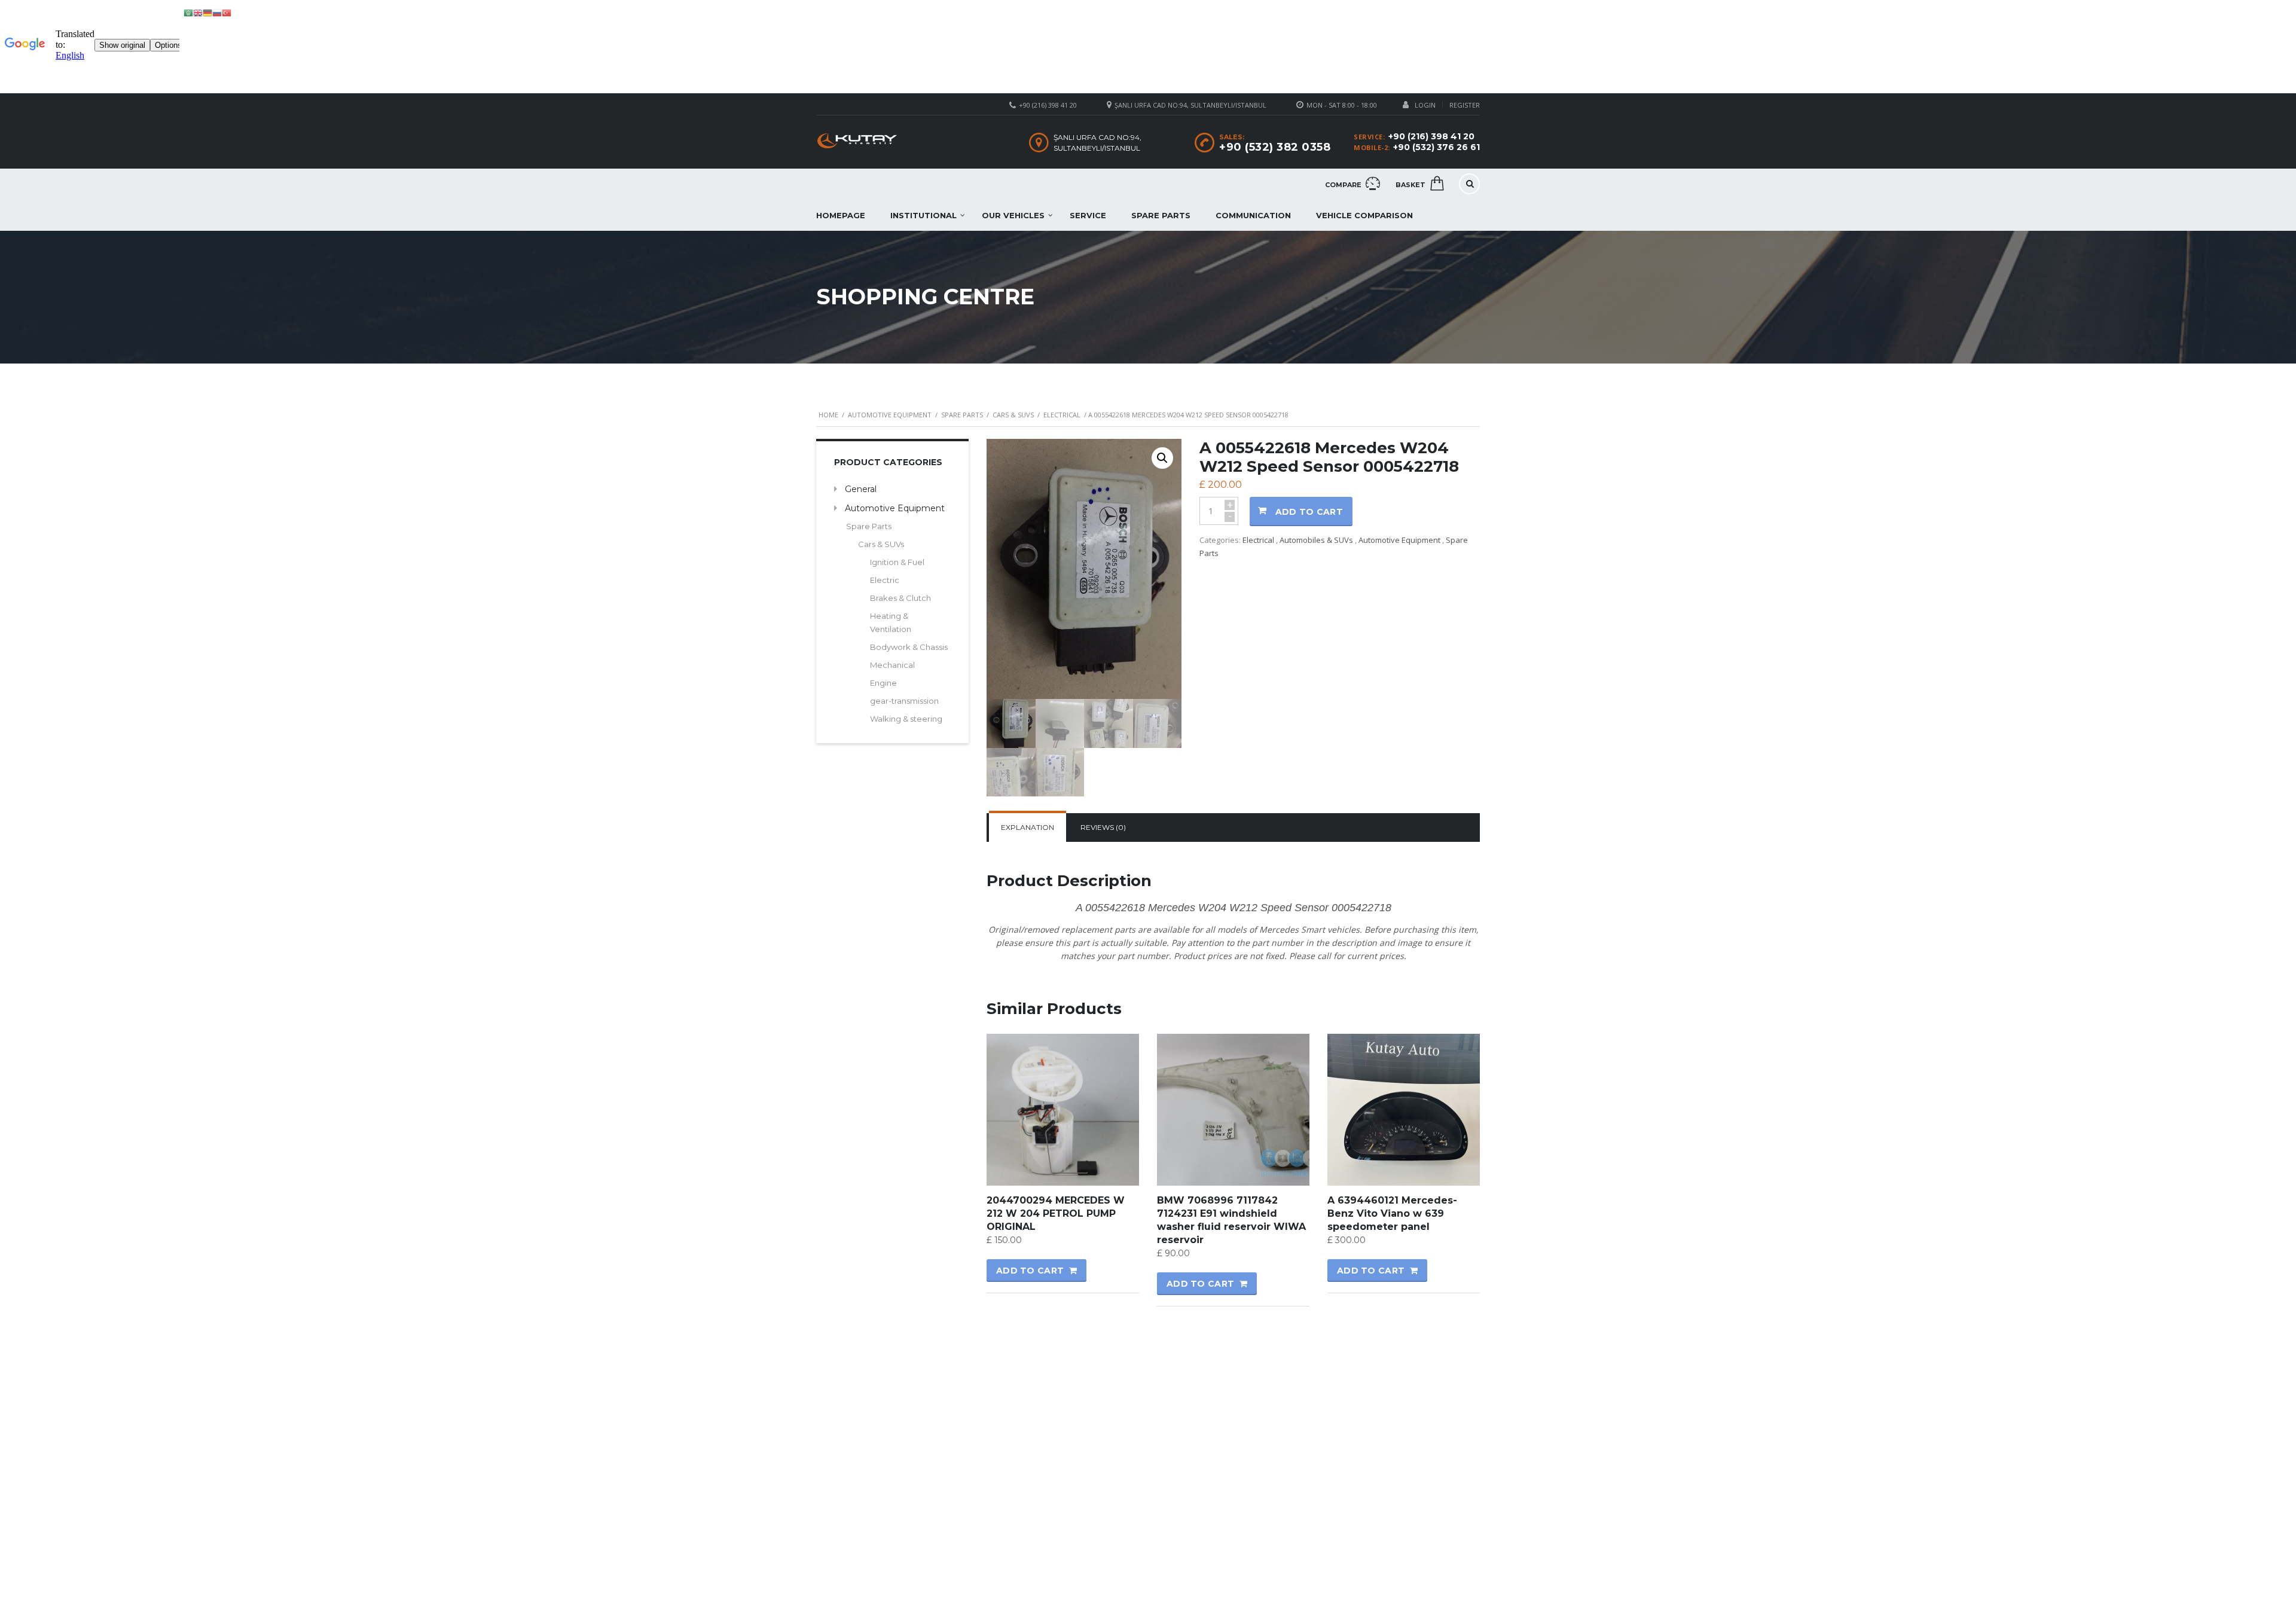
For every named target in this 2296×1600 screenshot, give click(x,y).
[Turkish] (227, 12)
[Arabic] (188, 12)
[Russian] (217, 12)
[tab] (1028, 828)
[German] (207, 12)
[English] (198, 12)
